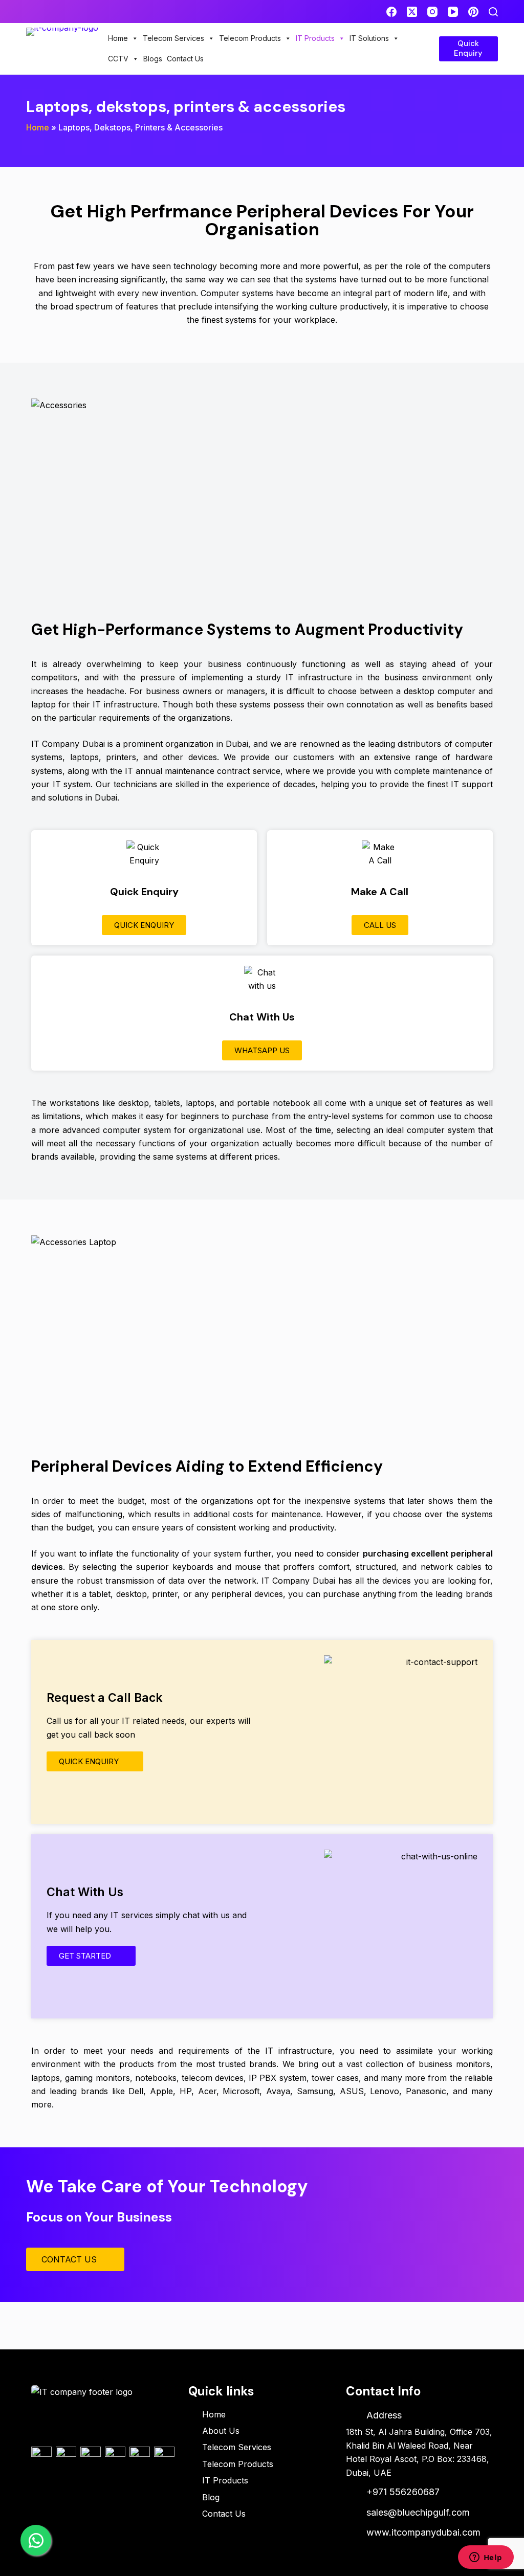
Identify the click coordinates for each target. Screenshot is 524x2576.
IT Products (315, 38)
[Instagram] (432, 12)
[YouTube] (453, 12)
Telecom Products (250, 38)
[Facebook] (391, 12)
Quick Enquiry (468, 49)
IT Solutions (369, 38)
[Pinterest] (473, 12)
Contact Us (185, 59)
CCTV (118, 59)
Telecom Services (173, 38)
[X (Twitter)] (412, 12)
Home (118, 38)
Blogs (153, 59)
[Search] (493, 12)
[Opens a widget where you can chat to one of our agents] (486, 2558)
